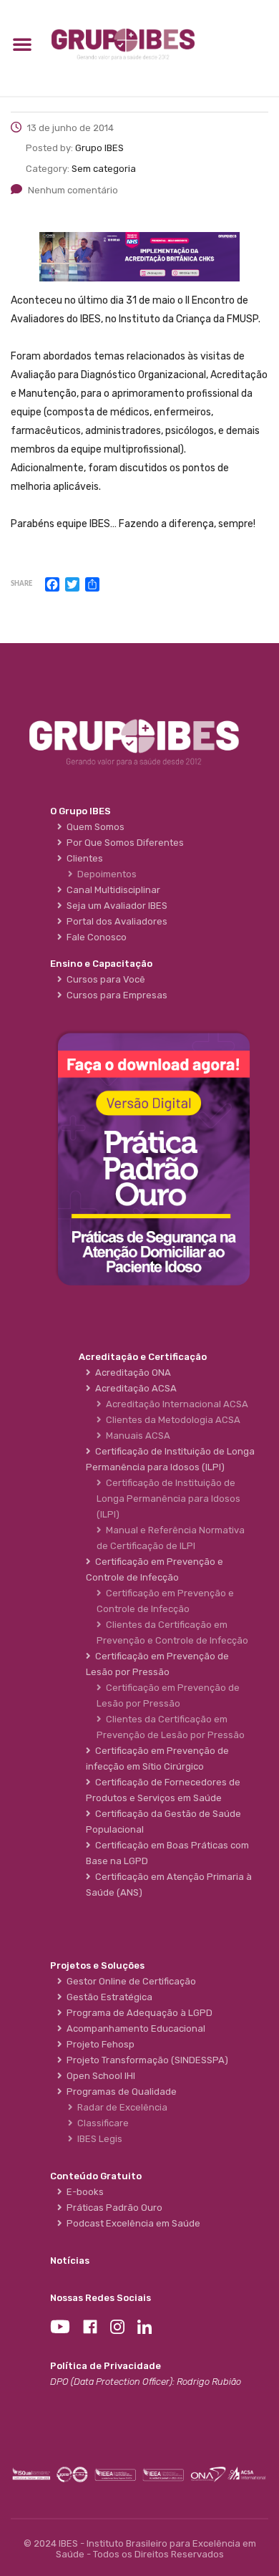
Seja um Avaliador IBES (115, 906)
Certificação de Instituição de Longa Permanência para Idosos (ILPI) (168, 1499)
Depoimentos (105, 874)
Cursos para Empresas (115, 995)
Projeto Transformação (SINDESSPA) (145, 2060)
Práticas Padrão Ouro (112, 2208)
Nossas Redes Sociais (101, 2298)
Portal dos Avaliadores (115, 921)
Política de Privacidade (106, 2366)
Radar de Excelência (120, 2107)
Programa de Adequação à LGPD (137, 2013)
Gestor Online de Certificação (129, 1981)
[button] (22, 44)
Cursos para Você (104, 979)
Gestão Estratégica (107, 1997)
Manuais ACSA (136, 1436)
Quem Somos (93, 827)
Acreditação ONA (131, 1373)
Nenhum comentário (73, 190)
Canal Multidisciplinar (111, 890)
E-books (83, 2192)
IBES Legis (98, 2139)
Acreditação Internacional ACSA (175, 1404)
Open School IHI (99, 2076)
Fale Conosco (94, 937)
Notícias (70, 2261)
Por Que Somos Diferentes (123, 843)
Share (21, 584)
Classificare (101, 2123)
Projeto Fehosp (98, 2044)
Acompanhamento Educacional (134, 2029)
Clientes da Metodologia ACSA (171, 1420)
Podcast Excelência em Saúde (131, 2223)
